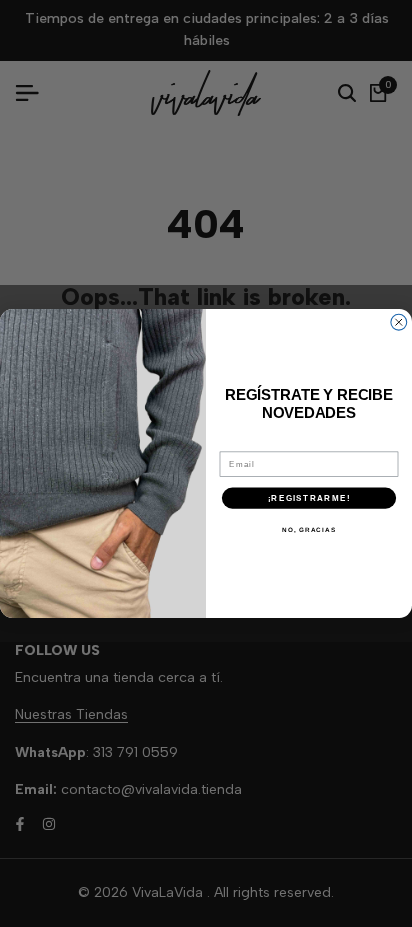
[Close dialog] (399, 322)
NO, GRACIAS (309, 529)
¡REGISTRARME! (309, 497)
